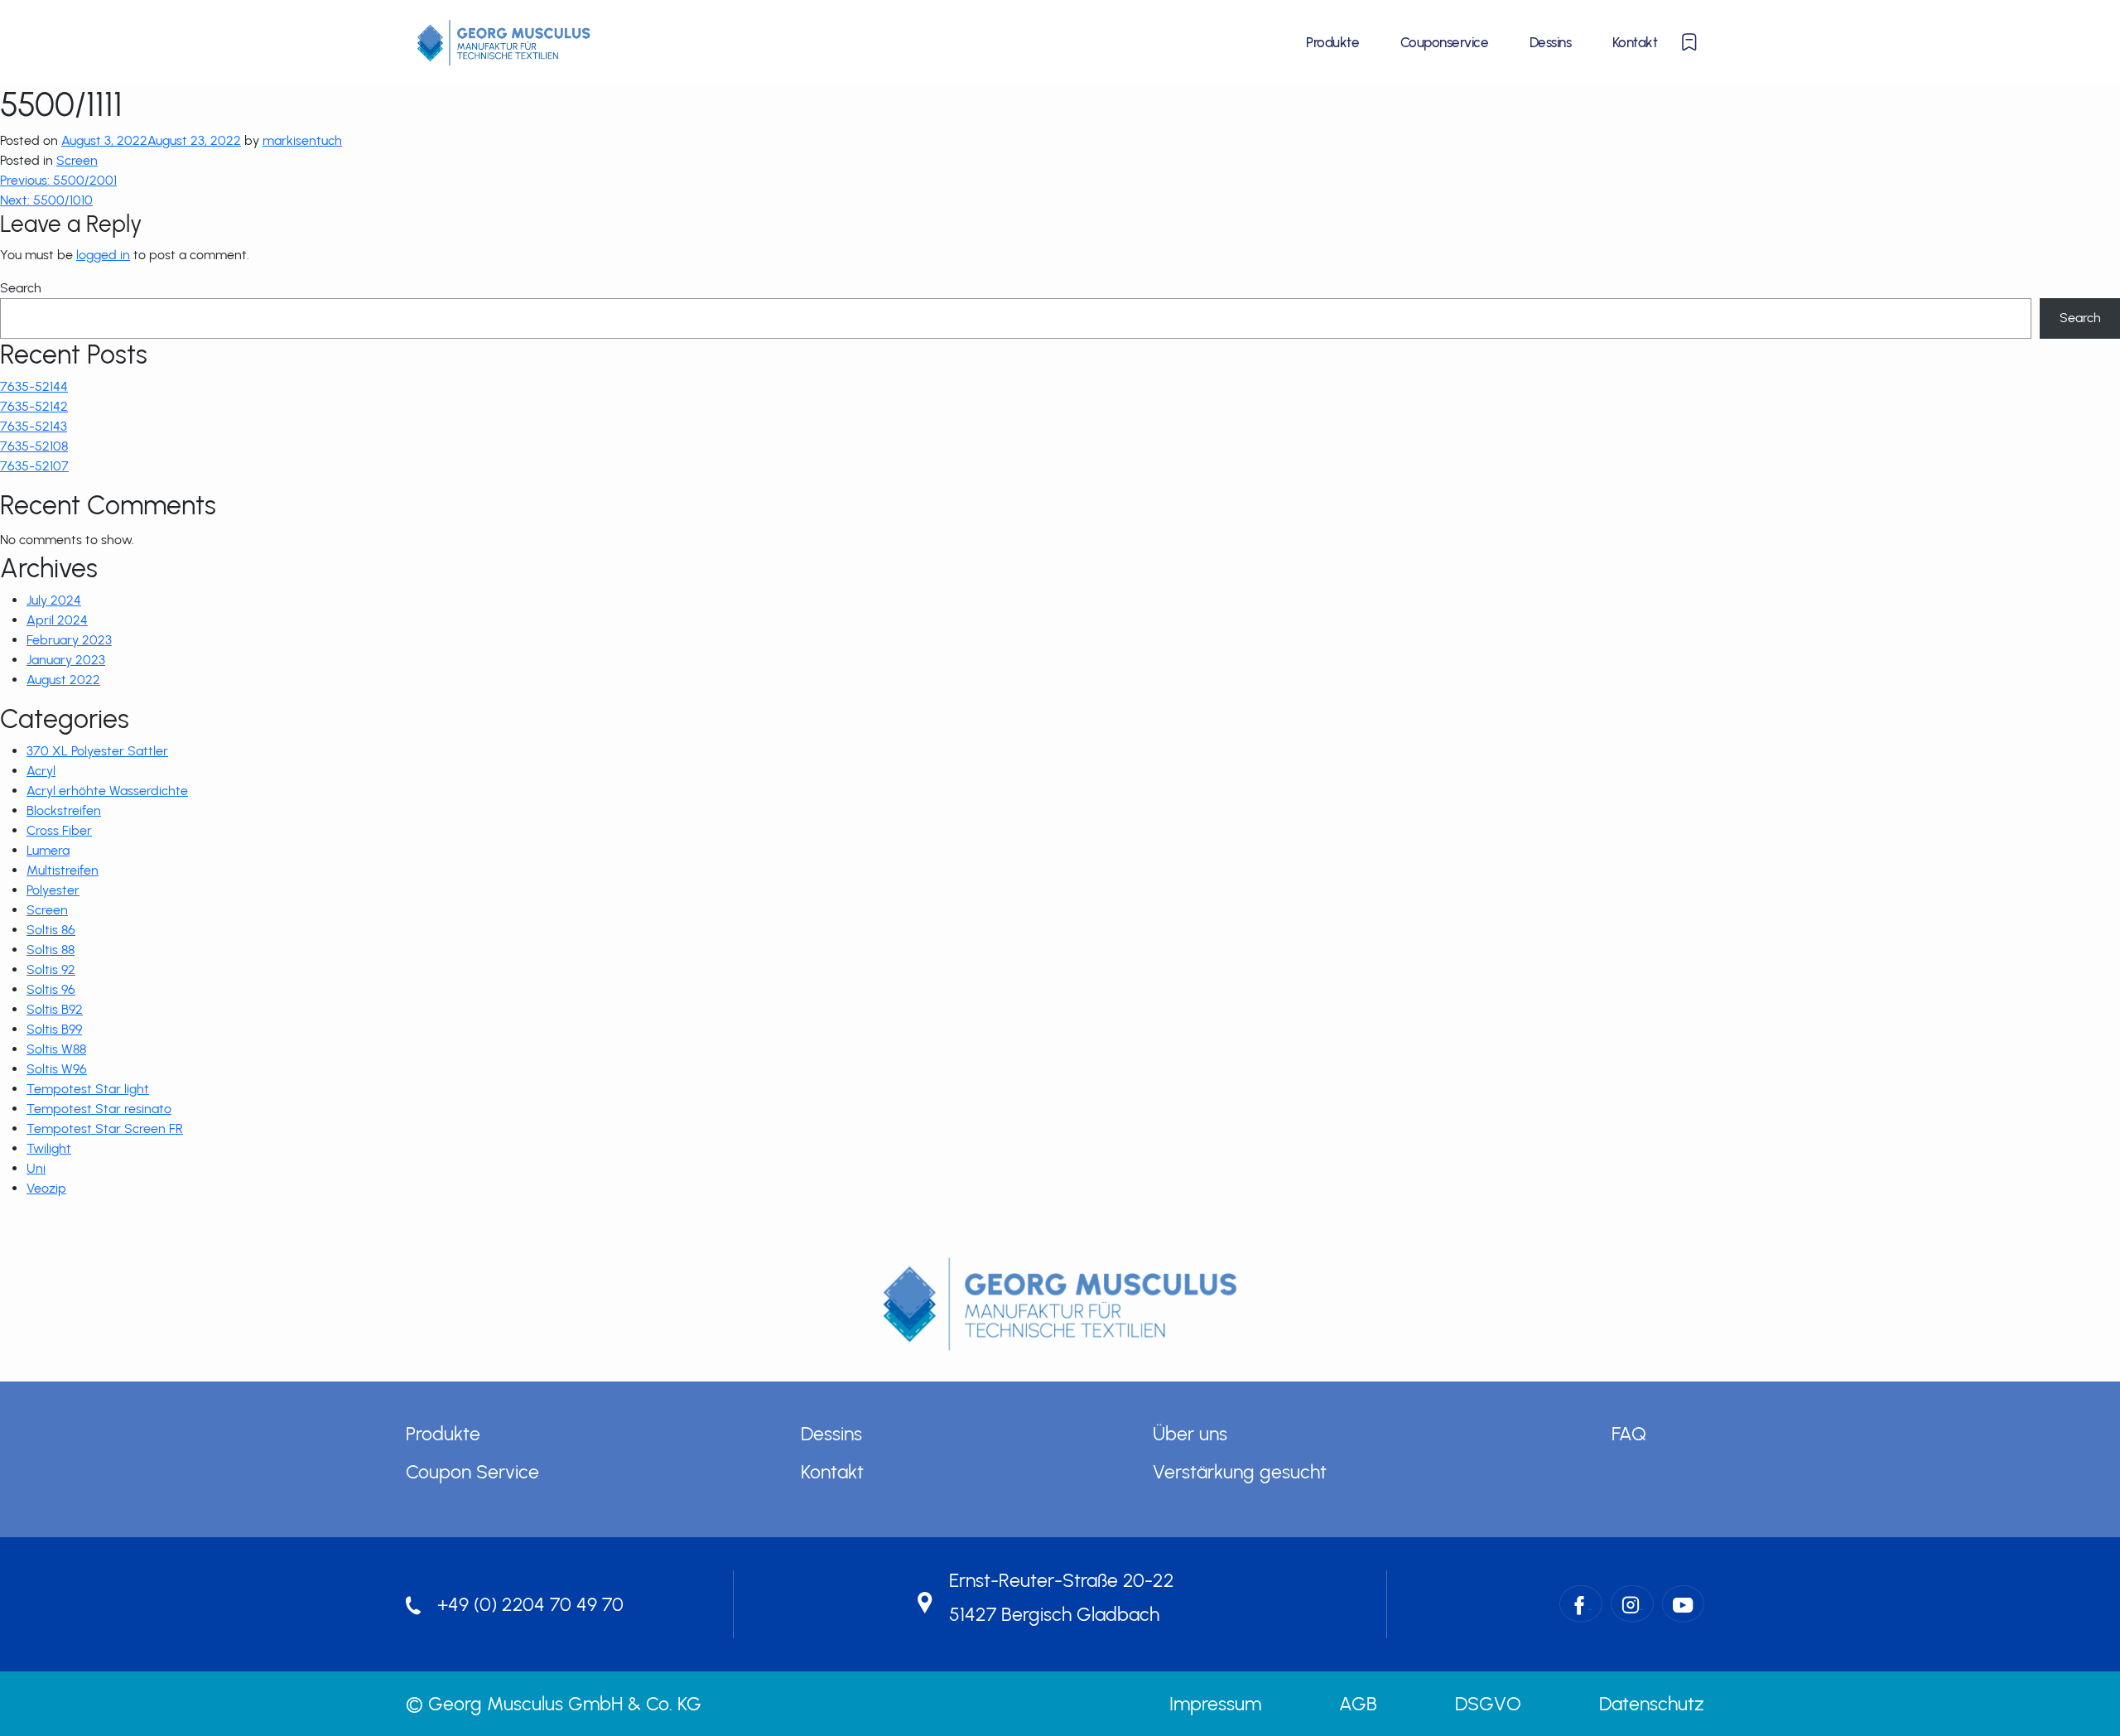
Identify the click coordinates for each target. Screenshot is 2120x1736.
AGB (1358, 1704)
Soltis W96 (57, 1069)
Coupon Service (472, 1472)
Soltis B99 (54, 1029)
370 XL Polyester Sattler (97, 751)
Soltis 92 (51, 969)
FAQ (1629, 1434)
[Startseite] (504, 42)
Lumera (48, 850)
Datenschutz (1652, 1704)
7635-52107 (34, 466)
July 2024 (54, 600)
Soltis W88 (56, 1049)
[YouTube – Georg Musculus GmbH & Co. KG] (1683, 1604)
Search (21, 288)
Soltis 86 (51, 930)
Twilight (49, 1148)
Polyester (53, 890)
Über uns (1190, 1434)
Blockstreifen (64, 810)
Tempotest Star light (88, 1089)
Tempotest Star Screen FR (105, 1128)
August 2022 (63, 680)
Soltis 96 (51, 989)
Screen (77, 160)
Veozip (46, 1188)
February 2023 (69, 640)
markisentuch (302, 140)
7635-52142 (34, 406)
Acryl (41, 771)
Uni (36, 1168)
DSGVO (1488, 1704)
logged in (103, 255)
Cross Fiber (59, 830)
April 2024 (57, 620)
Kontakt (1635, 42)
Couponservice (1444, 42)
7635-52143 (34, 426)
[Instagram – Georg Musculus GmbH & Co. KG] (1632, 1604)
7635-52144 (34, 386)
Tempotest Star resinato (99, 1109)
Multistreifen (63, 870)
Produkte (1332, 42)
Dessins (1550, 42)
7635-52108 (34, 446)
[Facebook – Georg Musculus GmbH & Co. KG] (1581, 1604)
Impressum (1215, 1704)
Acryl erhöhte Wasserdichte (107, 791)
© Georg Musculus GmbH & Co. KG (554, 1704)
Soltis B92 (55, 1009)
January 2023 (66, 660)
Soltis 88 (51, 950)
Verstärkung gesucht (1240, 1472)
